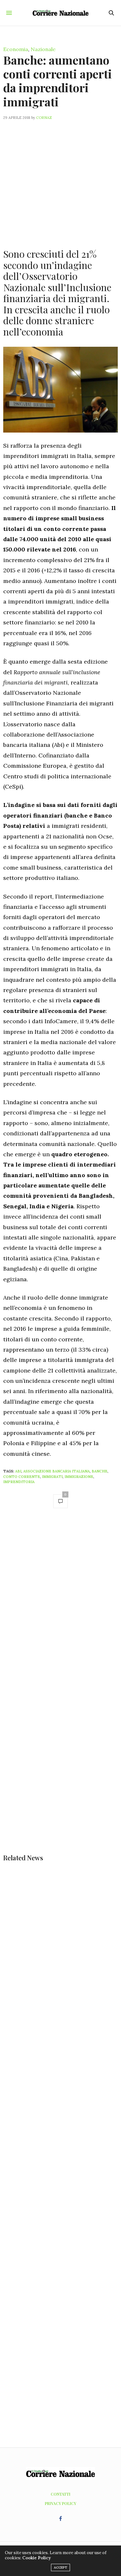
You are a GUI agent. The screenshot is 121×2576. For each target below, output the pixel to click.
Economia (16, 49)
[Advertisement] (60, 180)
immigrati (52, 1477)
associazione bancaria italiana (56, 1471)
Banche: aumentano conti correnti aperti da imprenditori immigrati (58, 81)
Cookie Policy (36, 2558)
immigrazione (79, 1477)
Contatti (60, 2494)
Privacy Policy (60, 2503)
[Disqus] (60, 1605)
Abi (18, 1471)
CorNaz (44, 118)
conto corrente (22, 1477)
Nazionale (43, 49)
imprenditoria (19, 1482)
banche (100, 1471)
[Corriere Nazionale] (60, 13)
